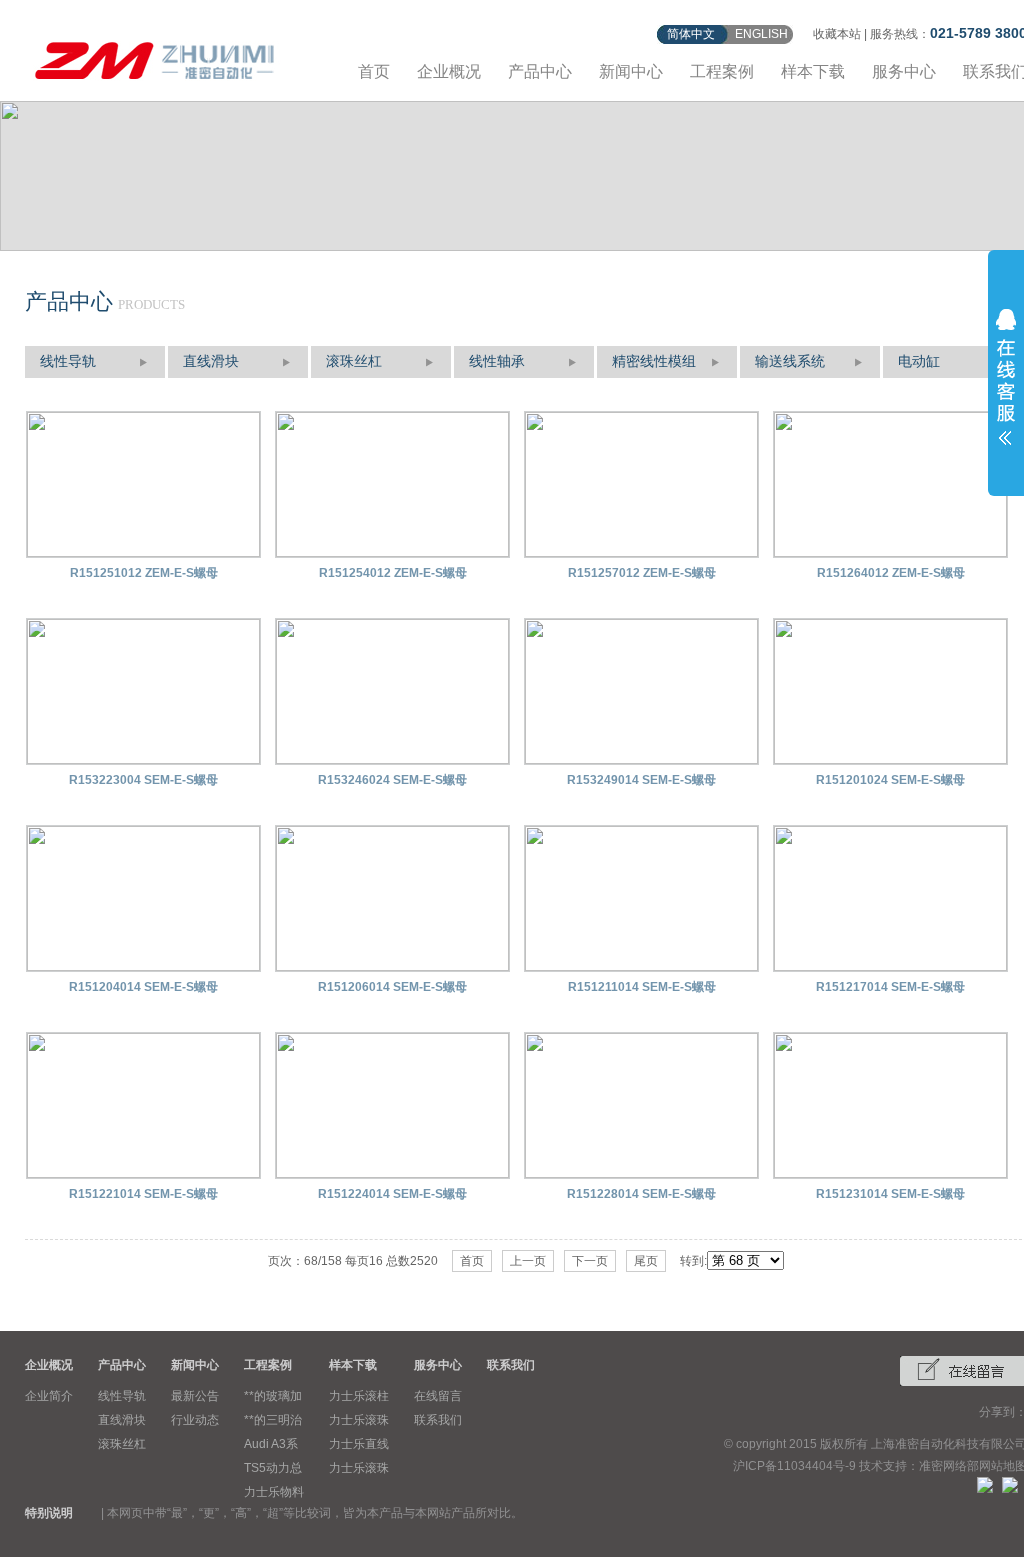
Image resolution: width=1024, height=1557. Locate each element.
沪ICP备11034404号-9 (794, 1466)
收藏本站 (837, 34)
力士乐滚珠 (359, 1420)
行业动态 (195, 1420)
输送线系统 (790, 361)
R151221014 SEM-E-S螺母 (143, 1194)
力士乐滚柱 (359, 1396)
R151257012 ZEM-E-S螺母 (642, 573)
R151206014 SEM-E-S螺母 (392, 987)
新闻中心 (631, 71)
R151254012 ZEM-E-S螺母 (393, 573)
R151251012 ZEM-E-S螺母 (144, 573)
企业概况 (449, 71)
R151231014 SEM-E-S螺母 (890, 1194)
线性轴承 (497, 361)
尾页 (646, 1261)
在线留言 (438, 1396)
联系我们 (438, 1420)
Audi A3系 (271, 1444)
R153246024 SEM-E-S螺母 (392, 780)
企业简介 (49, 1396)
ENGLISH (761, 34)
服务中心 (904, 71)
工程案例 (722, 71)
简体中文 (691, 34)
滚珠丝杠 (354, 361)
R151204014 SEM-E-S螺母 (143, 987)
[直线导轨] (155, 57)
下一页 (590, 1261)
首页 (374, 71)
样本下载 (813, 71)
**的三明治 (273, 1420)
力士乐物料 (274, 1492)
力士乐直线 (359, 1444)
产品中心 (540, 71)
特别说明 (49, 1513)
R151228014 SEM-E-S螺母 (641, 1194)
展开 (1006, 377)
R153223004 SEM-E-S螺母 (143, 780)
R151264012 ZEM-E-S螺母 (891, 573)
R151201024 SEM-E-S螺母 (890, 780)
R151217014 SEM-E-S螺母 (890, 987)
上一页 (528, 1261)
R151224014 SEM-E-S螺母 (392, 1194)
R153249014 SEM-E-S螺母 (641, 780)
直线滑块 (211, 361)
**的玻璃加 (273, 1396)
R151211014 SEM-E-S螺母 (642, 987)
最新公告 (195, 1396)
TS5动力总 (273, 1468)
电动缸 (919, 361)
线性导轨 (68, 361)
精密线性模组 (654, 361)
